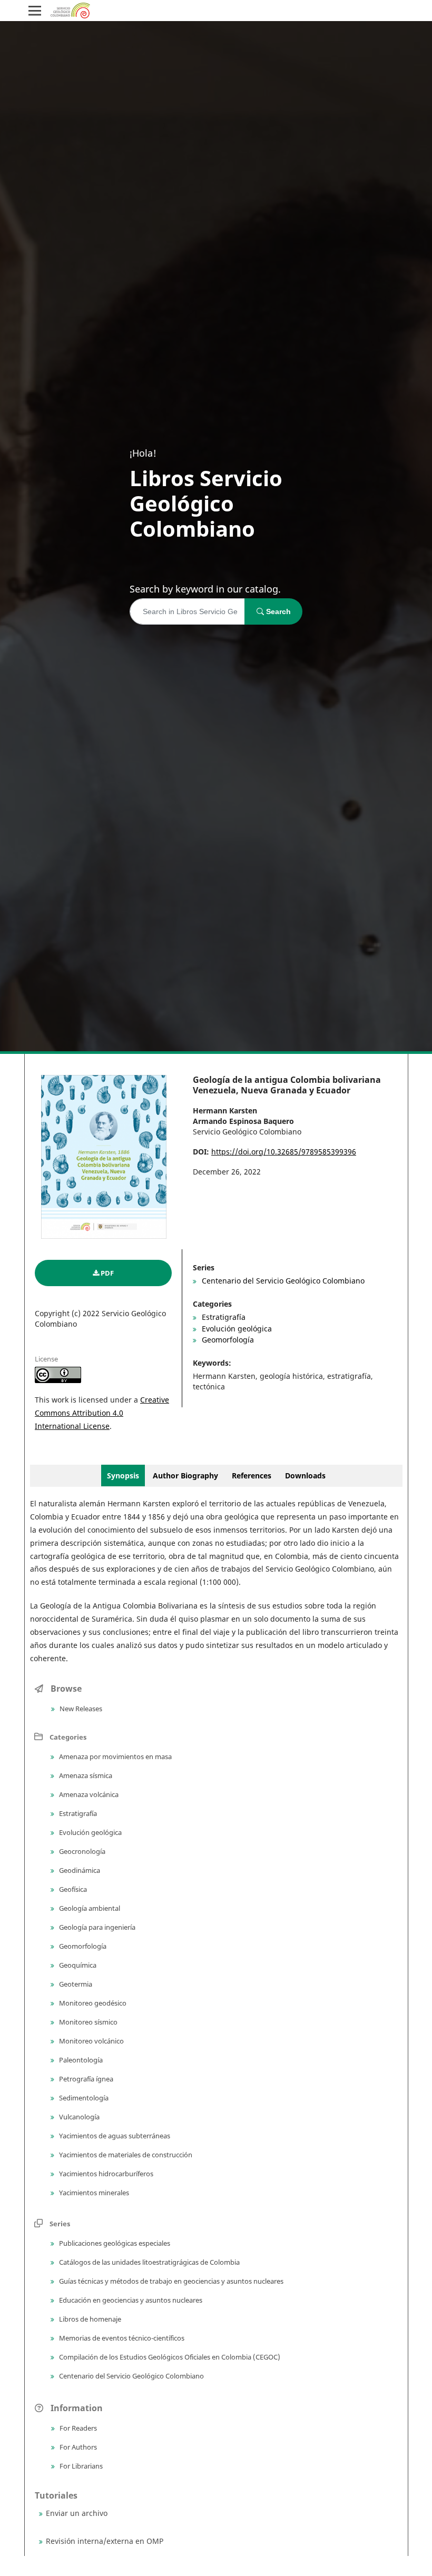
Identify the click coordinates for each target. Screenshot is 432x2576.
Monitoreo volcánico (91, 2041)
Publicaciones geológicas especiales (114, 2243)
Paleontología (80, 2060)
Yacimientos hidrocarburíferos (105, 2174)
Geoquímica (77, 1965)
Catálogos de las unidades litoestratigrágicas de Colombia (149, 2262)
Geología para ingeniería (96, 1927)
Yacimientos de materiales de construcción (125, 2155)
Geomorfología (227, 1340)
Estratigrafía (223, 1317)
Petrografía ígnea (85, 2079)
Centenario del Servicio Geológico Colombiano (282, 1281)
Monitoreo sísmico (87, 2022)
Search (277, 611)
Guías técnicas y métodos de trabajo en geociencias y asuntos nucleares (170, 2281)
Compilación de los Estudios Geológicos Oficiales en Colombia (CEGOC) (169, 2357)
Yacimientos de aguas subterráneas (114, 2136)
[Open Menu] (35, 11)
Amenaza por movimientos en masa (115, 1756)
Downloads (305, 1475)
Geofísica (72, 1889)
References (252, 1475)
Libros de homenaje (89, 2319)
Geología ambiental (89, 1908)
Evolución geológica (236, 1329)
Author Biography (186, 1475)
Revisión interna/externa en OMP (105, 2541)
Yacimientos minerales (93, 2193)
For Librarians (80, 2466)
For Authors (77, 2447)
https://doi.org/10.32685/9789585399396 (284, 1152)
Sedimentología (83, 2098)
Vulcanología (78, 2117)
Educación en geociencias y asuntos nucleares (130, 2300)
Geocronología (81, 1851)
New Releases (80, 1709)
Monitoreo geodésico (92, 2003)
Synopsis (123, 1475)
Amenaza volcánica (88, 1794)
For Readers (77, 2428)
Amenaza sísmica (85, 1775)
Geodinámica (79, 1870)
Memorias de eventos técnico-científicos (121, 2338)
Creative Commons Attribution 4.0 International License (102, 1413)
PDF (107, 1273)
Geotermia (75, 1984)
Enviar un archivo (77, 2513)
